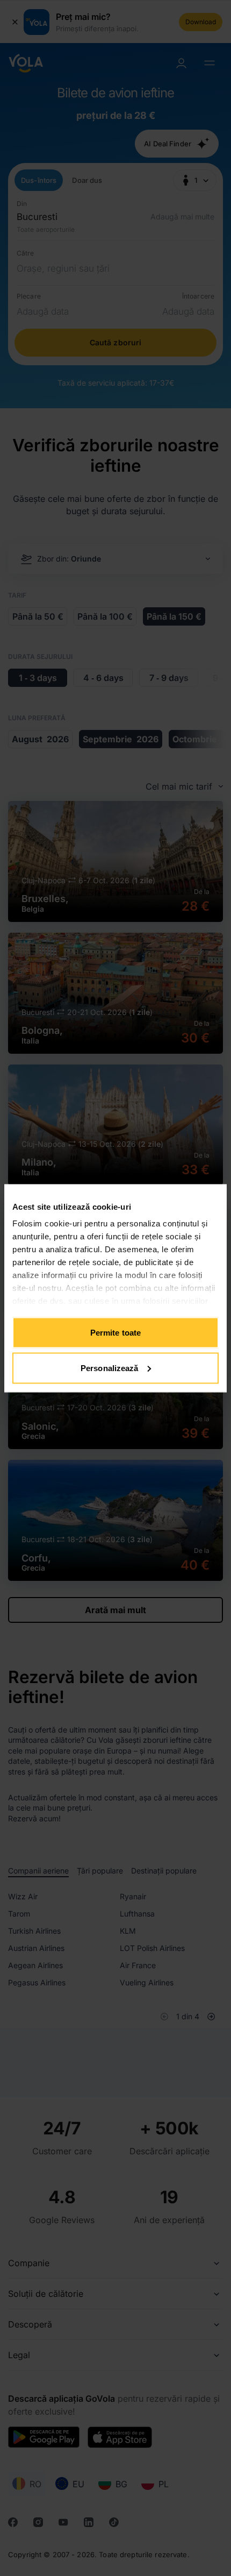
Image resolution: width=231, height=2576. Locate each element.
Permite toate (115, 1333)
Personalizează (109, 1368)
